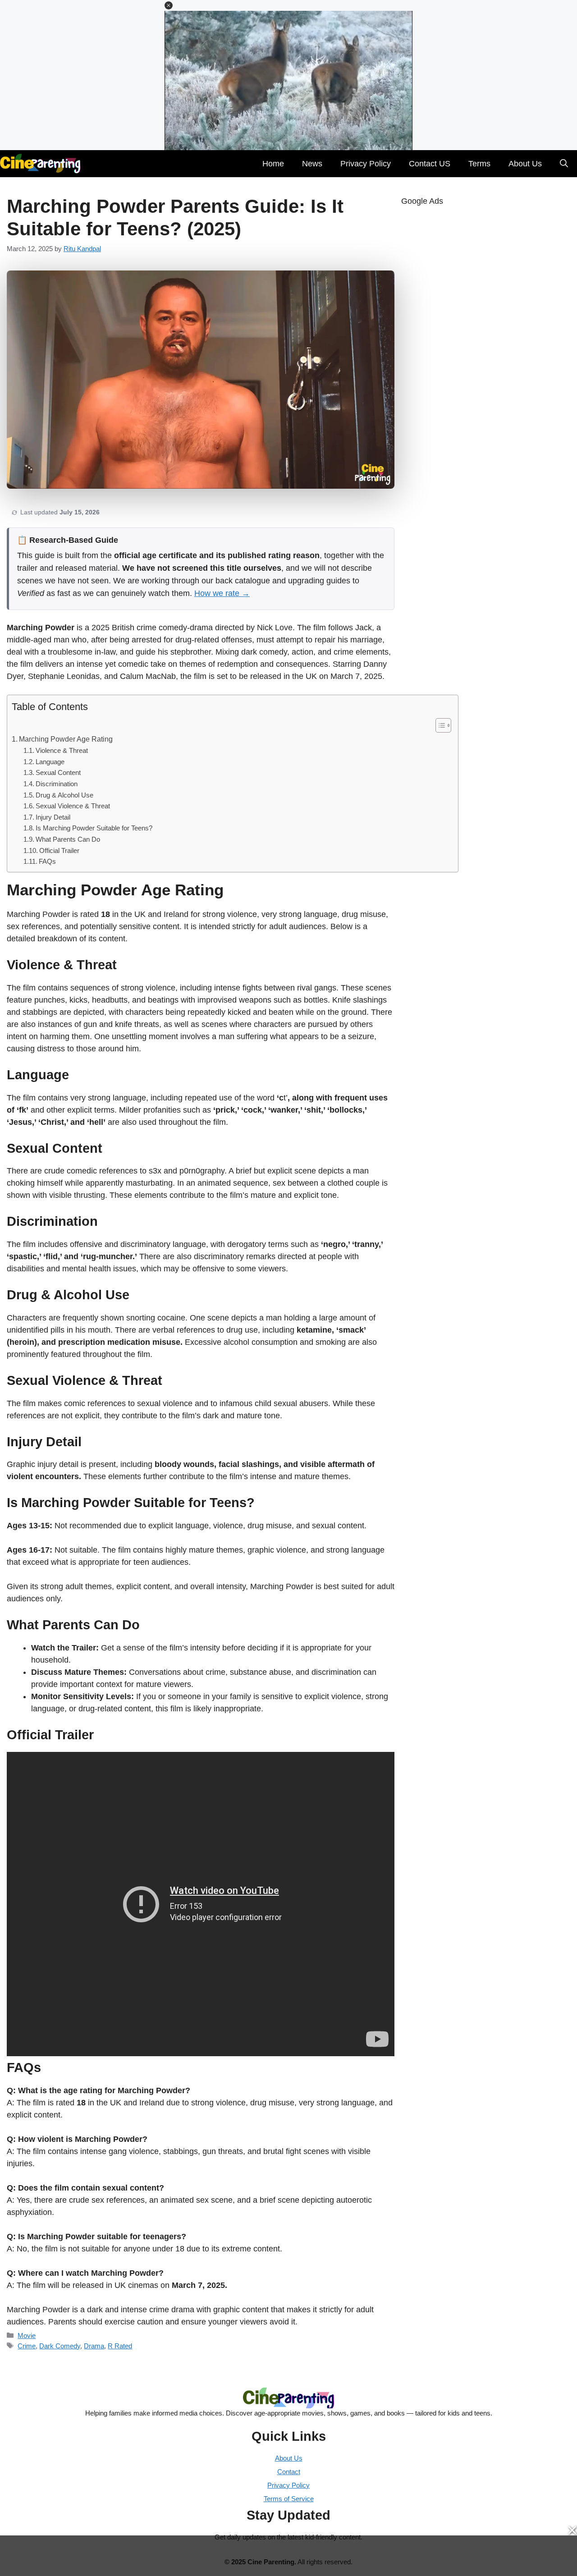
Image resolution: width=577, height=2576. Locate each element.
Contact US (430, 164)
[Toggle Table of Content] (439, 725)
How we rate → (222, 593)
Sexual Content (58, 773)
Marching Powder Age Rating (66, 739)
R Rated (120, 2346)
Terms (479, 164)
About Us (525, 164)
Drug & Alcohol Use (64, 795)
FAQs (47, 862)
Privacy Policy (366, 164)
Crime (27, 2346)
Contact (289, 2472)
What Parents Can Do (68, 839)
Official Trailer (59, 851)
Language (50, 762)
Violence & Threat (62, 751)
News (312, 164)
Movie (27, 2335)
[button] (169, 5)
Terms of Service (289, 2499)
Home (273, 164)
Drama (94, 2346)
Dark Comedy (60, 2346)
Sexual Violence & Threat (73, 806)
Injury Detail (53, 817)
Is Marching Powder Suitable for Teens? (94, 828)
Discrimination (57, 784)
